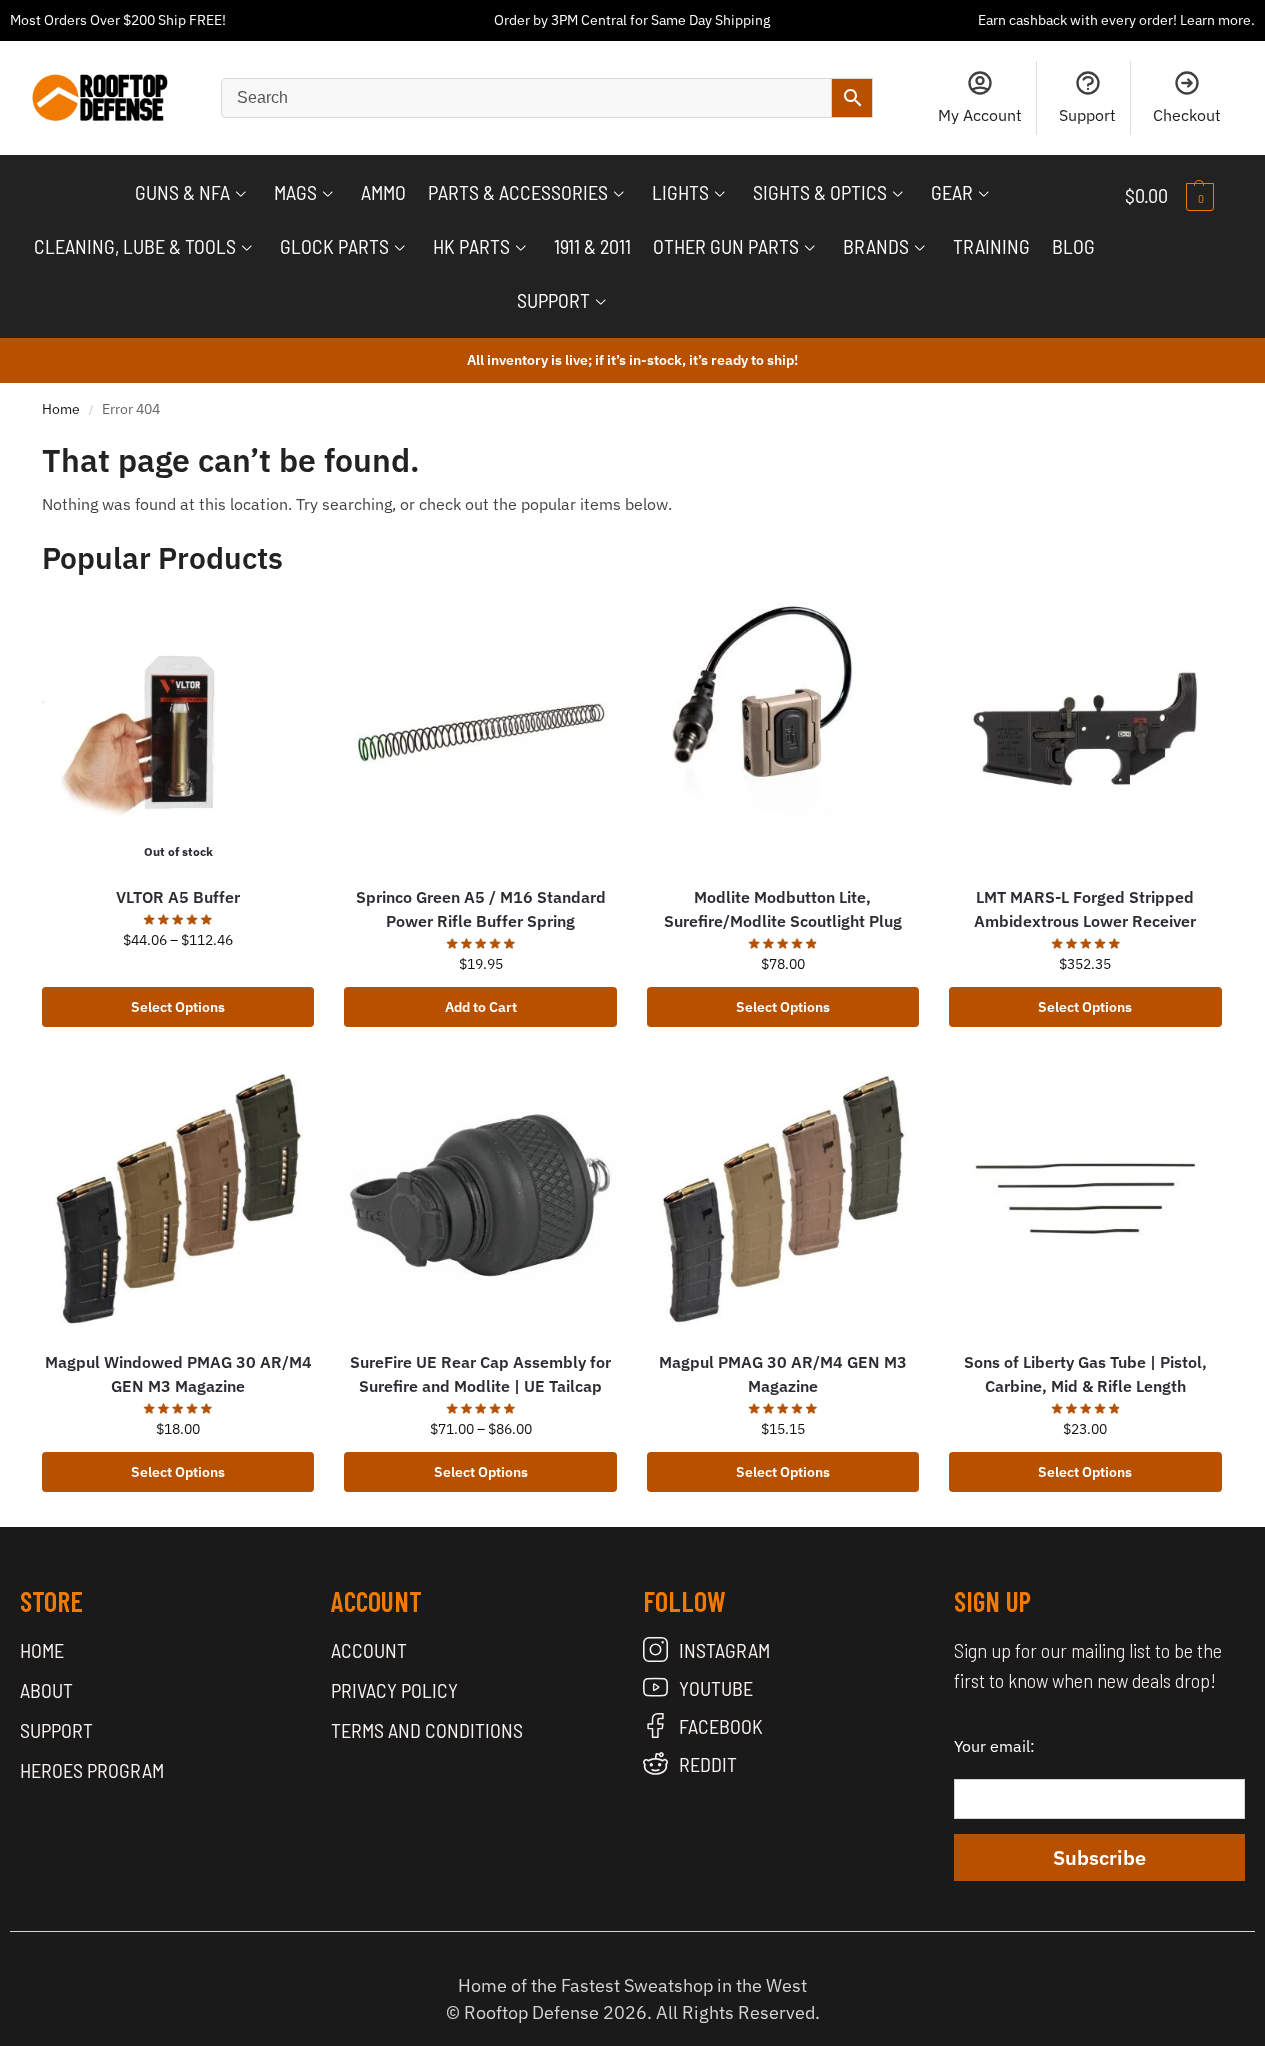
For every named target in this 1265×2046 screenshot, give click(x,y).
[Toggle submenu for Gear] (984, 194)
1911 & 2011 (592, 246)
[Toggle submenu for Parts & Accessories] (619, 194)
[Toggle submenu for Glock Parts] (400, 248)
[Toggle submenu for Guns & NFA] (241, 194)
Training (991, 246)
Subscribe (1099, 1857)
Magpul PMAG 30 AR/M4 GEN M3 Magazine (783, 1374)
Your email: (994, 1746)
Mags (295, 192)
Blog (1073, 246)
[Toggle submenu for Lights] (720, 194)
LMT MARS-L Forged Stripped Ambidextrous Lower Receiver (1085, 909)
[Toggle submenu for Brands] (920, 248)
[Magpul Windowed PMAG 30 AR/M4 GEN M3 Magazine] (178, 1198)
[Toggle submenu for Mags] (328, 194)
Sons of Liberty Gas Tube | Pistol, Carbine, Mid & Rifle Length (1085, 1374)
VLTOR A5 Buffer (178, 897)
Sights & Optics (820, 192)
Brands (876, 246)
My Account (980, 115)
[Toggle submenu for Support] (601, 302)
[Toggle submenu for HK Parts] (521, 248)
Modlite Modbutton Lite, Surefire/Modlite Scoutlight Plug (783, 909)
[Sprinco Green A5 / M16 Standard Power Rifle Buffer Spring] (480, 732)
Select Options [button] (1085, 1007)
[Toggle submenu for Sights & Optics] (898, 194)
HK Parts (471, 246)
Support (1087, 115)
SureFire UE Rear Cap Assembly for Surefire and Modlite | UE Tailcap (480, 1374)
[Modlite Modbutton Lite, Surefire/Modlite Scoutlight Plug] (783, 732)
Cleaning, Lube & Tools (135, 246)
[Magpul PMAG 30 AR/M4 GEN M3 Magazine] (783, 1198)
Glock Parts (334, 246)
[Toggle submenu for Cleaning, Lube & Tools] (247, 248)
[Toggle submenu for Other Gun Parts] (810, 248)
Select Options (178, 1007)
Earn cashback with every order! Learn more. (1116, 20)
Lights (680, 192)
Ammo (383, 192)
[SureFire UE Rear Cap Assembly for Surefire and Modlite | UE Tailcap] (480, 1198)
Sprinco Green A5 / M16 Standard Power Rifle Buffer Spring (481, 909)
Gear (952, 192)
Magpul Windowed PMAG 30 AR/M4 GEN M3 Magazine (178, 1374)
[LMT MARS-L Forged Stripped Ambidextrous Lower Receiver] (1085, 732)
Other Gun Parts (726, 246)
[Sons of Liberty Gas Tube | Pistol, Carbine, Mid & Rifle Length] (1085, 1198)
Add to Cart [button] (481, 1007)
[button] (1185, 195)
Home (61, 409)
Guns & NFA (182, 192)
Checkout (1187, 115)
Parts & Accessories (518, 192)
